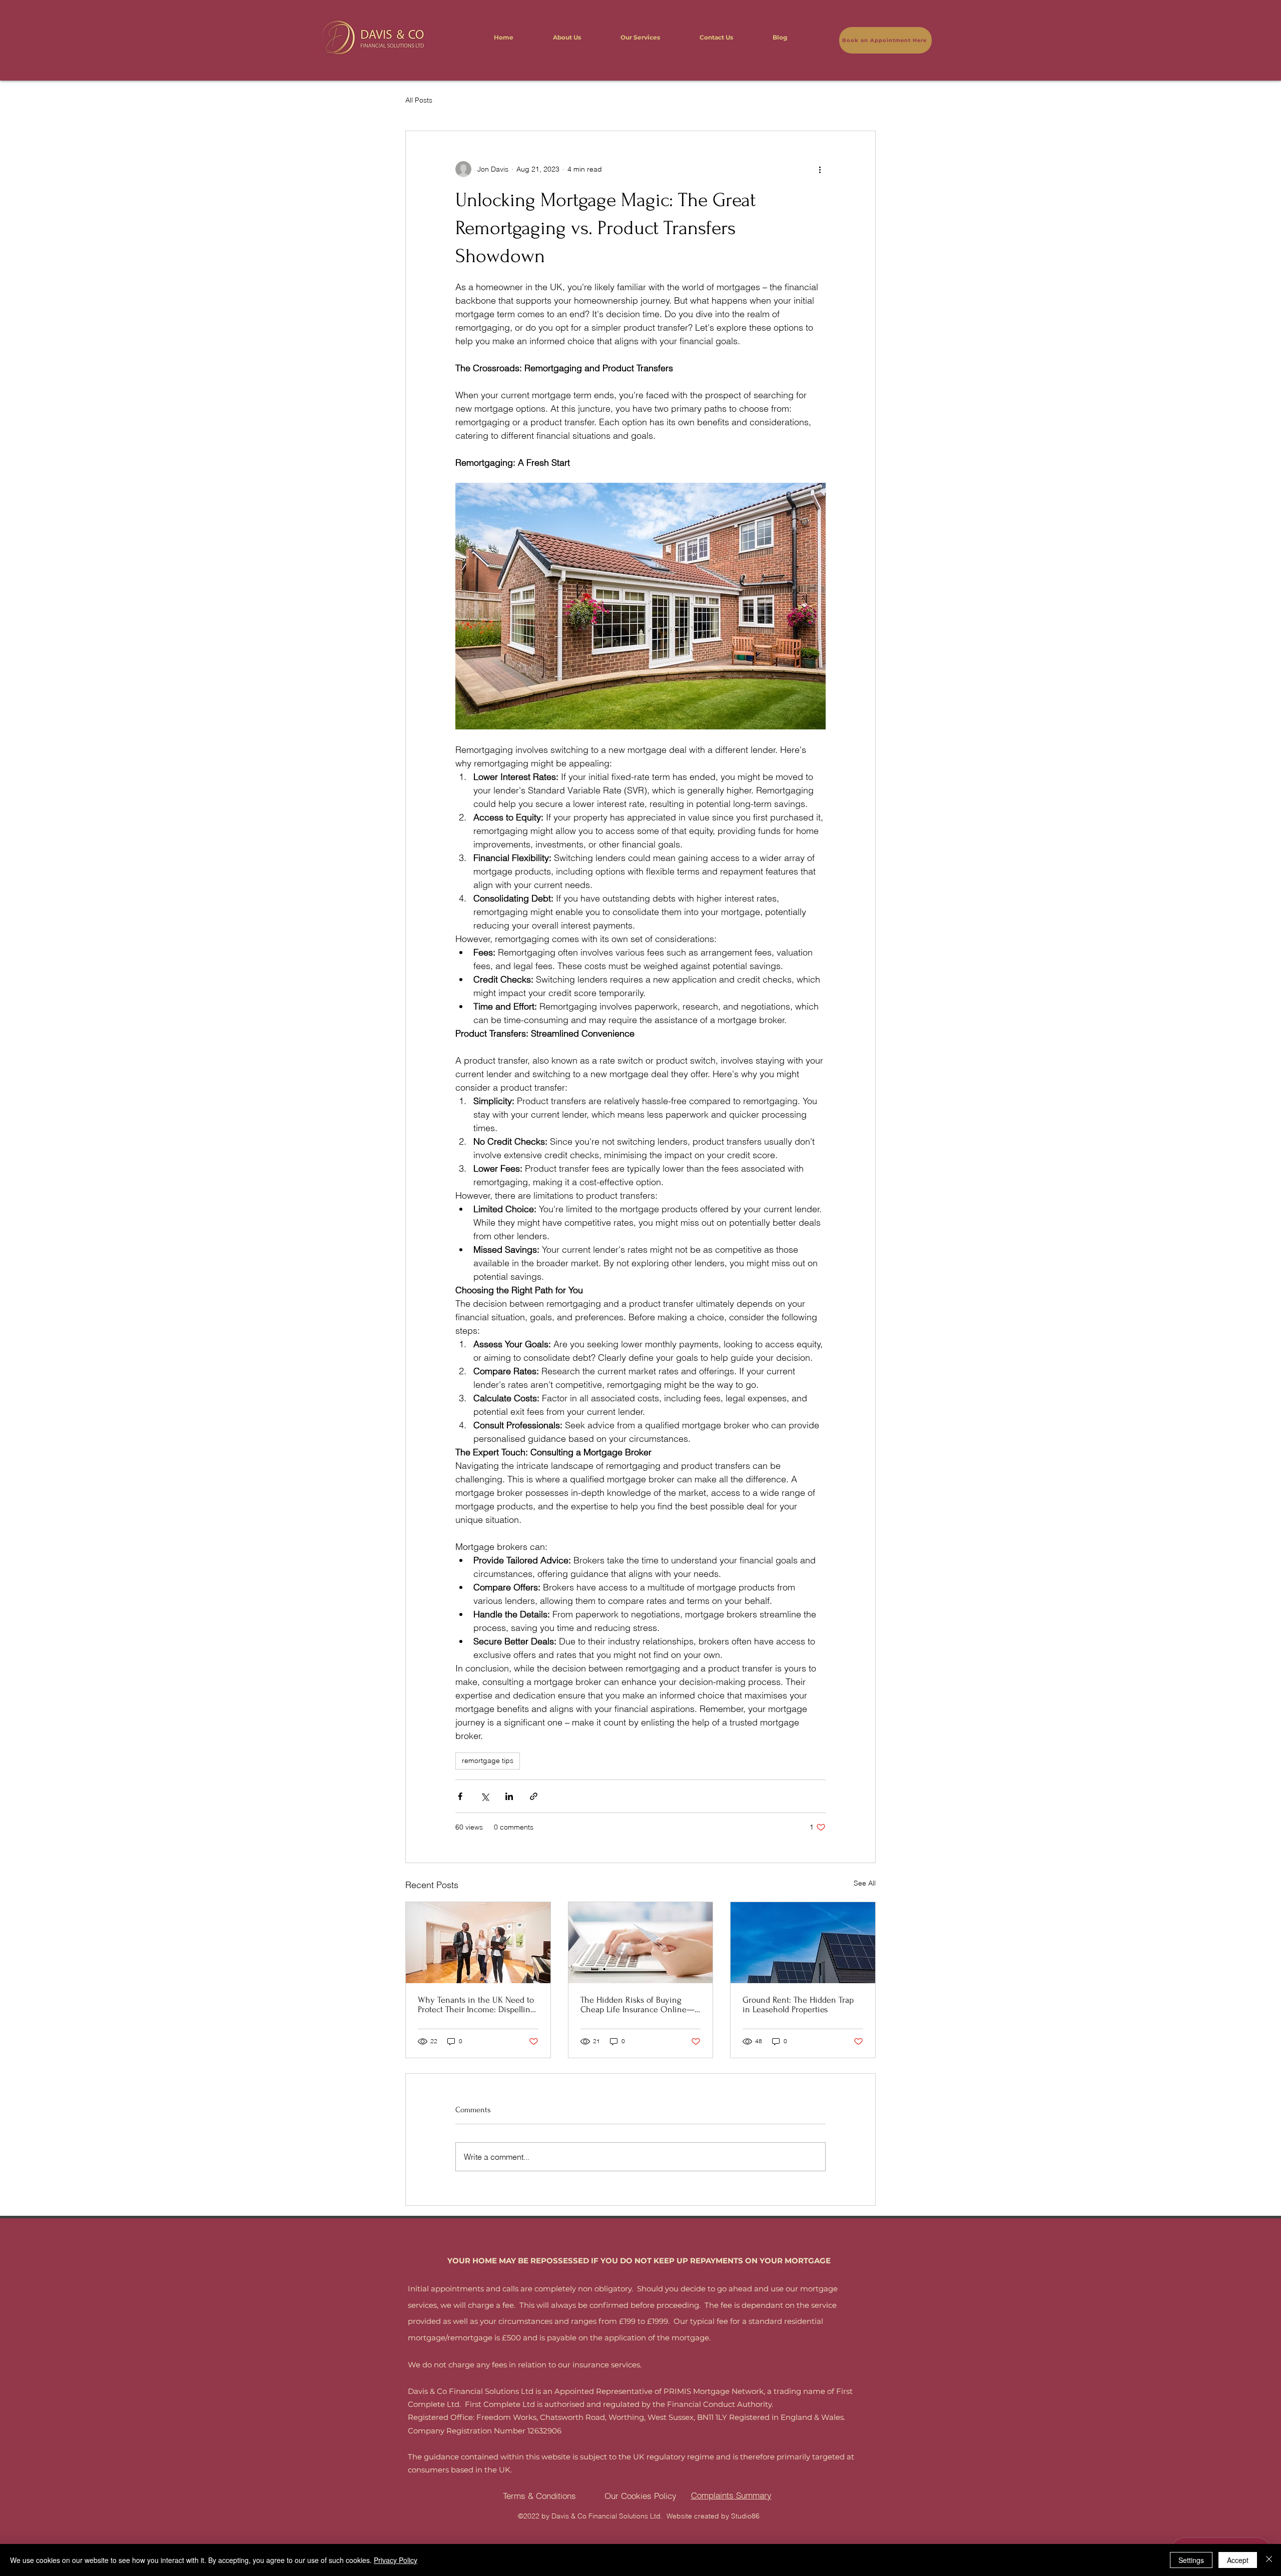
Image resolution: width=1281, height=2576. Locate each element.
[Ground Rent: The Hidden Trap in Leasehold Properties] (803, 1943)
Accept (1238, 2560)
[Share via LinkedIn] (509, 1796)
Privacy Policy (396, 2560)
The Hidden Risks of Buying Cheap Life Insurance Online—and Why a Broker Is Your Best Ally (637, 2005)
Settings (1191, 2560)
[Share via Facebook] (460, 1796)
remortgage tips (488, 1761)
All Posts (419, 100)
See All (865, 1883)
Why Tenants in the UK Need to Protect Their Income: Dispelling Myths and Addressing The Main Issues (477, 2005)
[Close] (1269, 2560)
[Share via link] (534, 1796)
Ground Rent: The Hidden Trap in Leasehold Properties (798, 2005)
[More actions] (820, 169)
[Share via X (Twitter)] (485, 1796)
